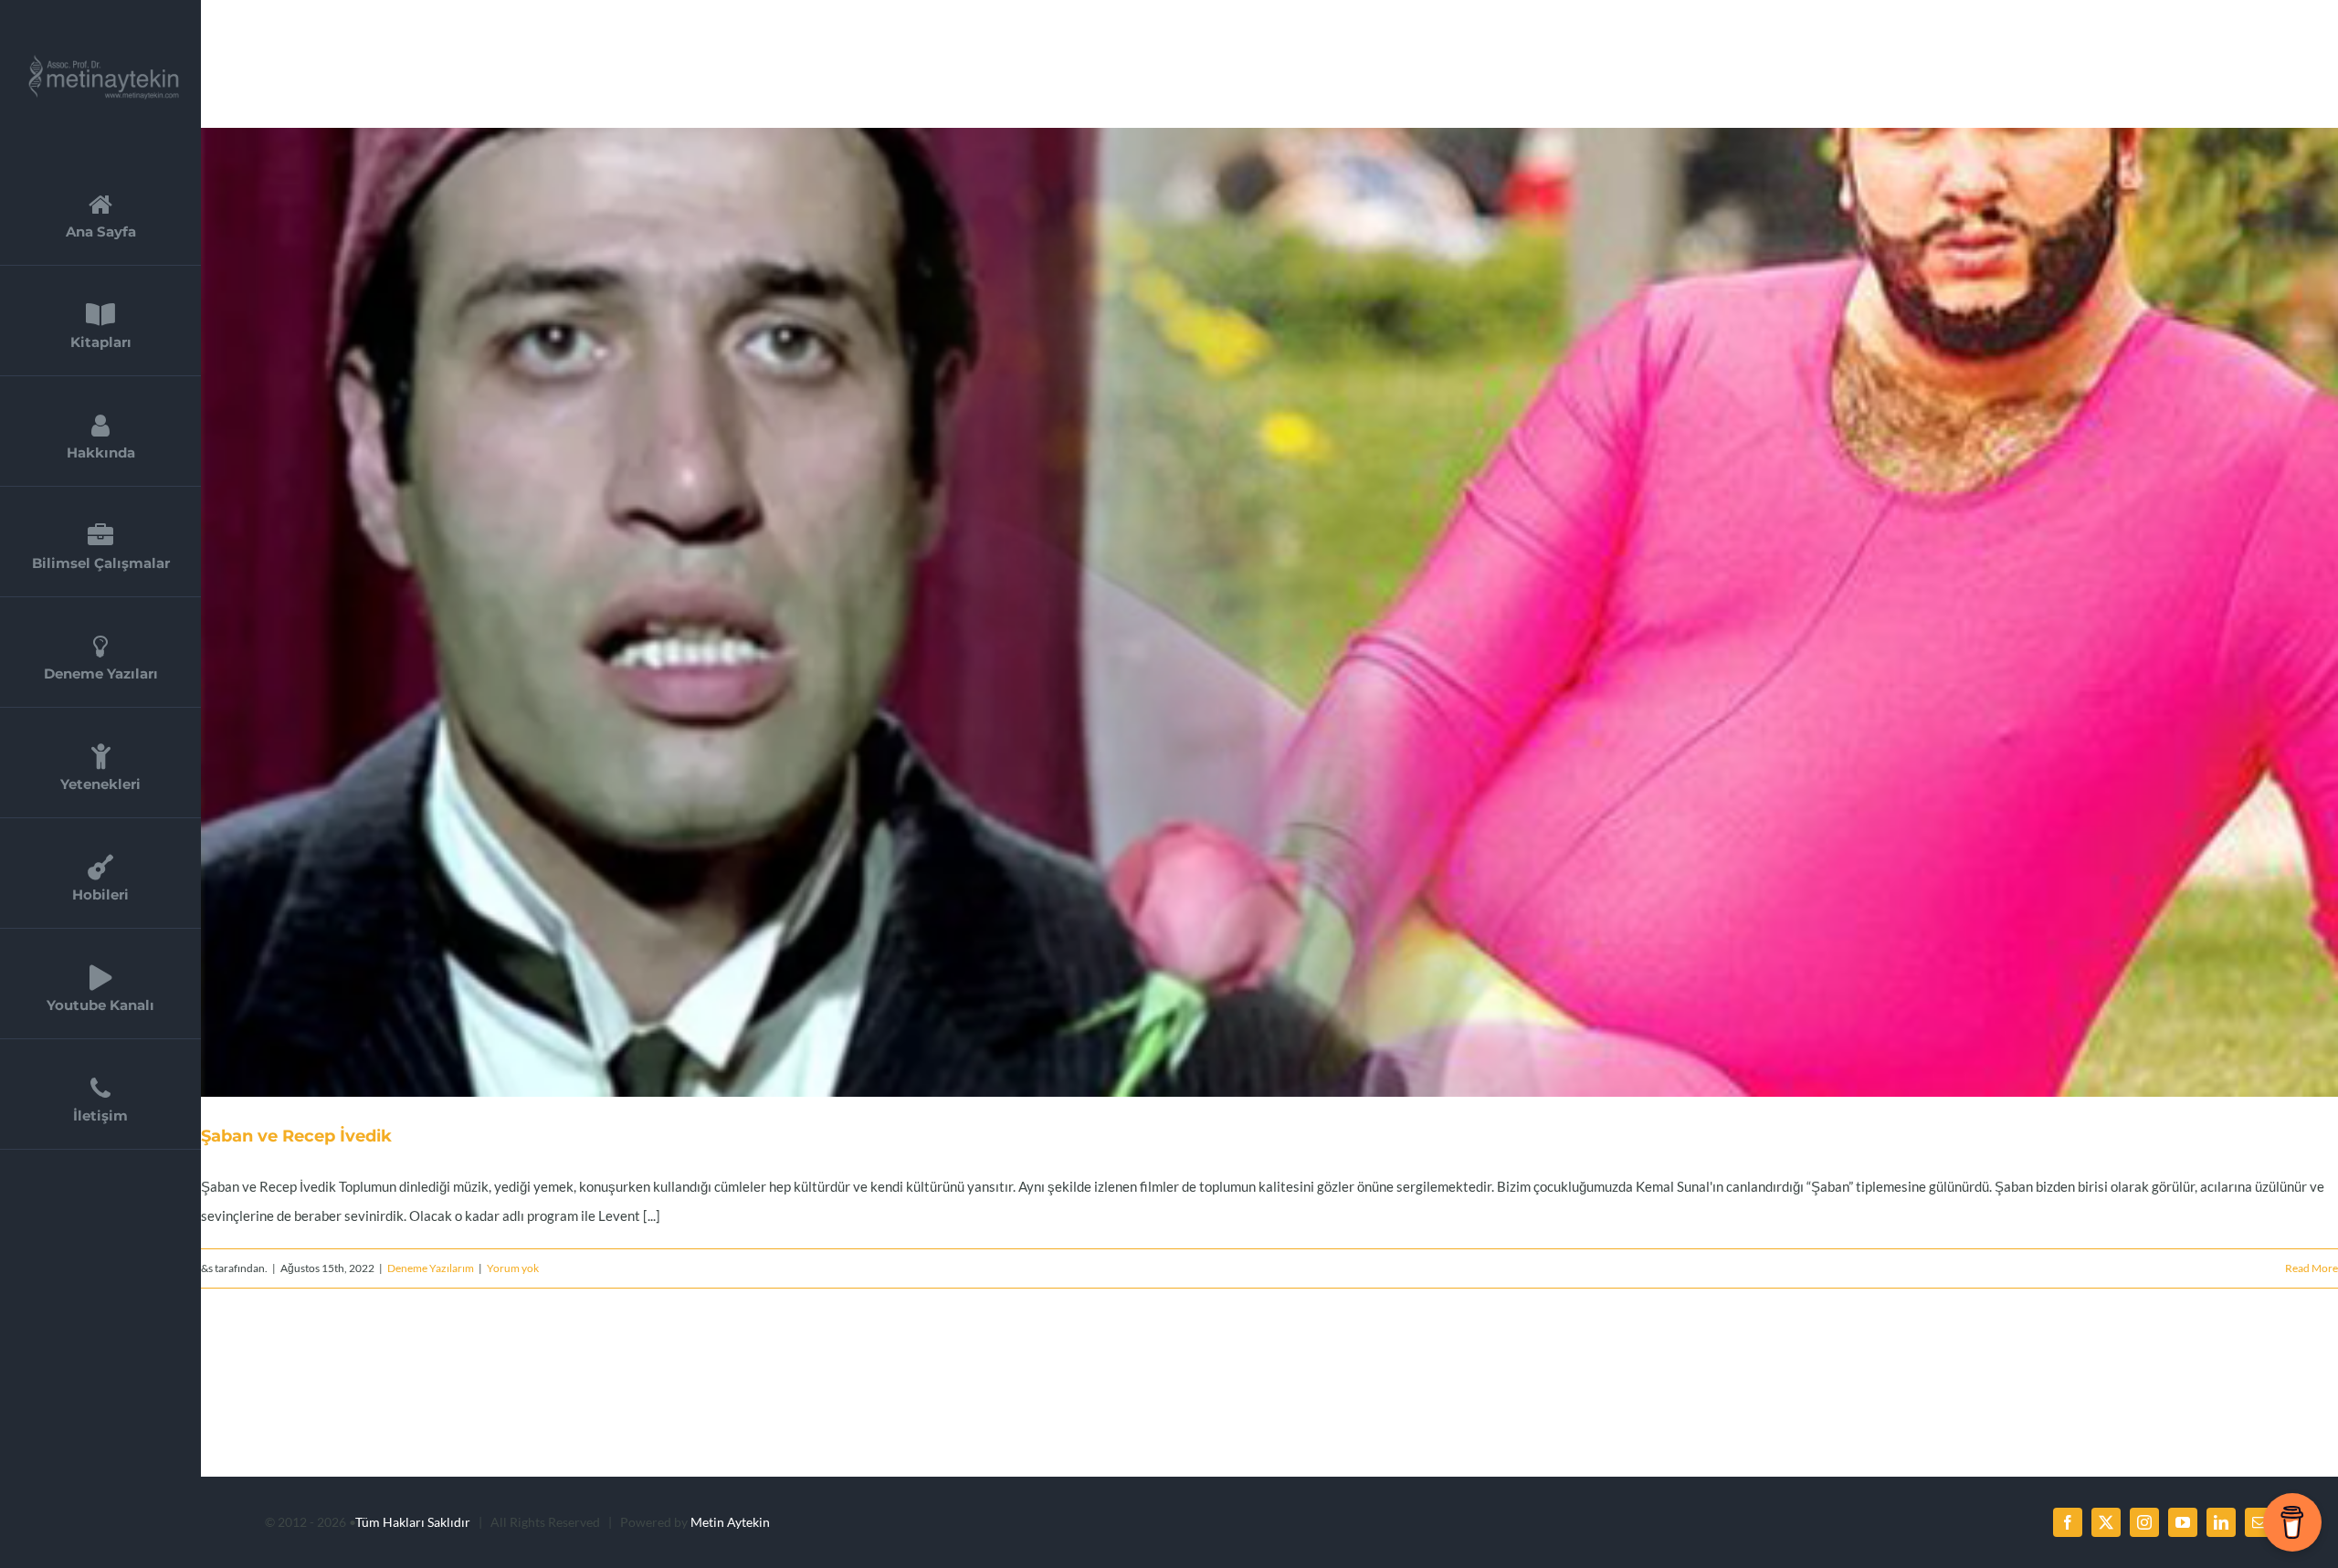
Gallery (1292, 613)
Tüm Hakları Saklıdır (413, 1522)
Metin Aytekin (730, 1522)
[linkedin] (2221, 1522)
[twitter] (2106, 1522)
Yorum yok (513, 1268)
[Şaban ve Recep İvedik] (1269, 612)
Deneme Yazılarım (431, 1268)
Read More (2312, 1268)
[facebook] (2068, 1522)
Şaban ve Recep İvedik (1248, 613)
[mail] (2259, 1522)
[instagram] (2144, 1522)
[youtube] (2183, 1522)
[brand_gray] (97, 61)
